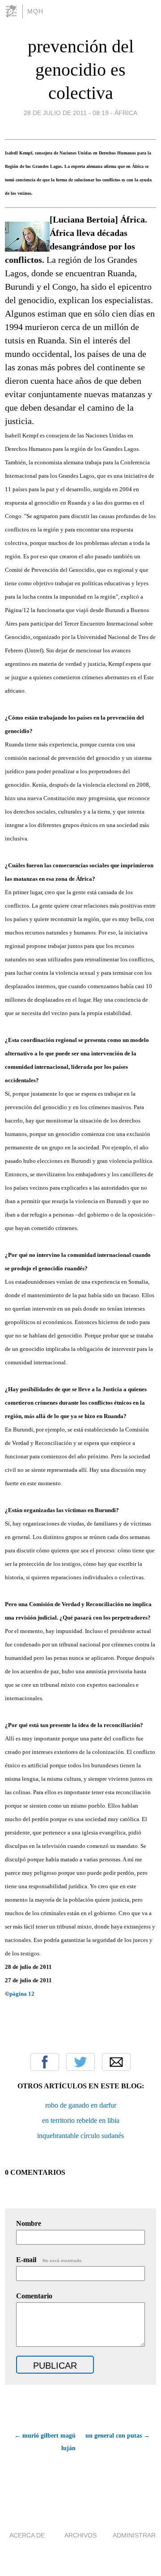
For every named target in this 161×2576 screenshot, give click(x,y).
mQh (35, 11)
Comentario (34, 2296)
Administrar (134, 2535)
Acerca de (27, 2535)
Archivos (80, 2535)
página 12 (22, 1994)
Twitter (80, 2062)
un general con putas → (118, 2436)
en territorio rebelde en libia (81, 2120)
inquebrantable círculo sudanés (80, 2136)
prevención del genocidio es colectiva (81, 70)
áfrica (126, 113)
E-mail (49, 2260)
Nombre (29, 2223)
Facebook (45, 2062)
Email (116, 2062)
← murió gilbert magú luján (45, 2442)
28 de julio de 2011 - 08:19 (66, 113)
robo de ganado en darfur (81, 2105)
